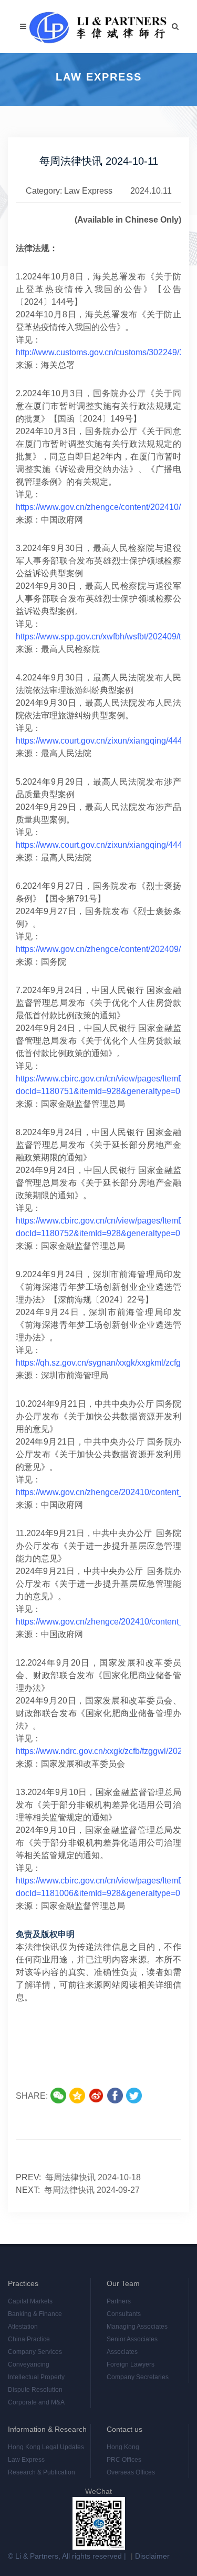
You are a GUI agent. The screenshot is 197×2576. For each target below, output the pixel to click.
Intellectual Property (36, 2377)
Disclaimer (152, 2556)
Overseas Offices (131, 2472)
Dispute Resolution (35, 2390)
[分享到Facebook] (115, 2096)
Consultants (124, 2314)
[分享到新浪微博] (96, 2096)
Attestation (23, 2327)
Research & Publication (42, 2472)
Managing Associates (137, 2327)
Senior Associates (132, 2339)
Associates (122, 2352)
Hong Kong (123, 2447)
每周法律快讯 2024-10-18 (93, 2177)
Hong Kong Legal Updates (46, 2447)
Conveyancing (29, 2364)
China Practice (29, 2339)
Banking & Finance (35, 2314)
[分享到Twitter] (134, 2096)
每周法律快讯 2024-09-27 (92, 2190)
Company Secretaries (138, 2377)
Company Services (35, 2352)
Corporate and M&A (36, 2402)
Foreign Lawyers (131, 2364)
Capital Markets (30, 2301)
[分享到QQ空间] (77, 2096)
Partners (119, 2301)
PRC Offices (124, 2460)
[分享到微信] (58, 2096)
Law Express (88, 191)
